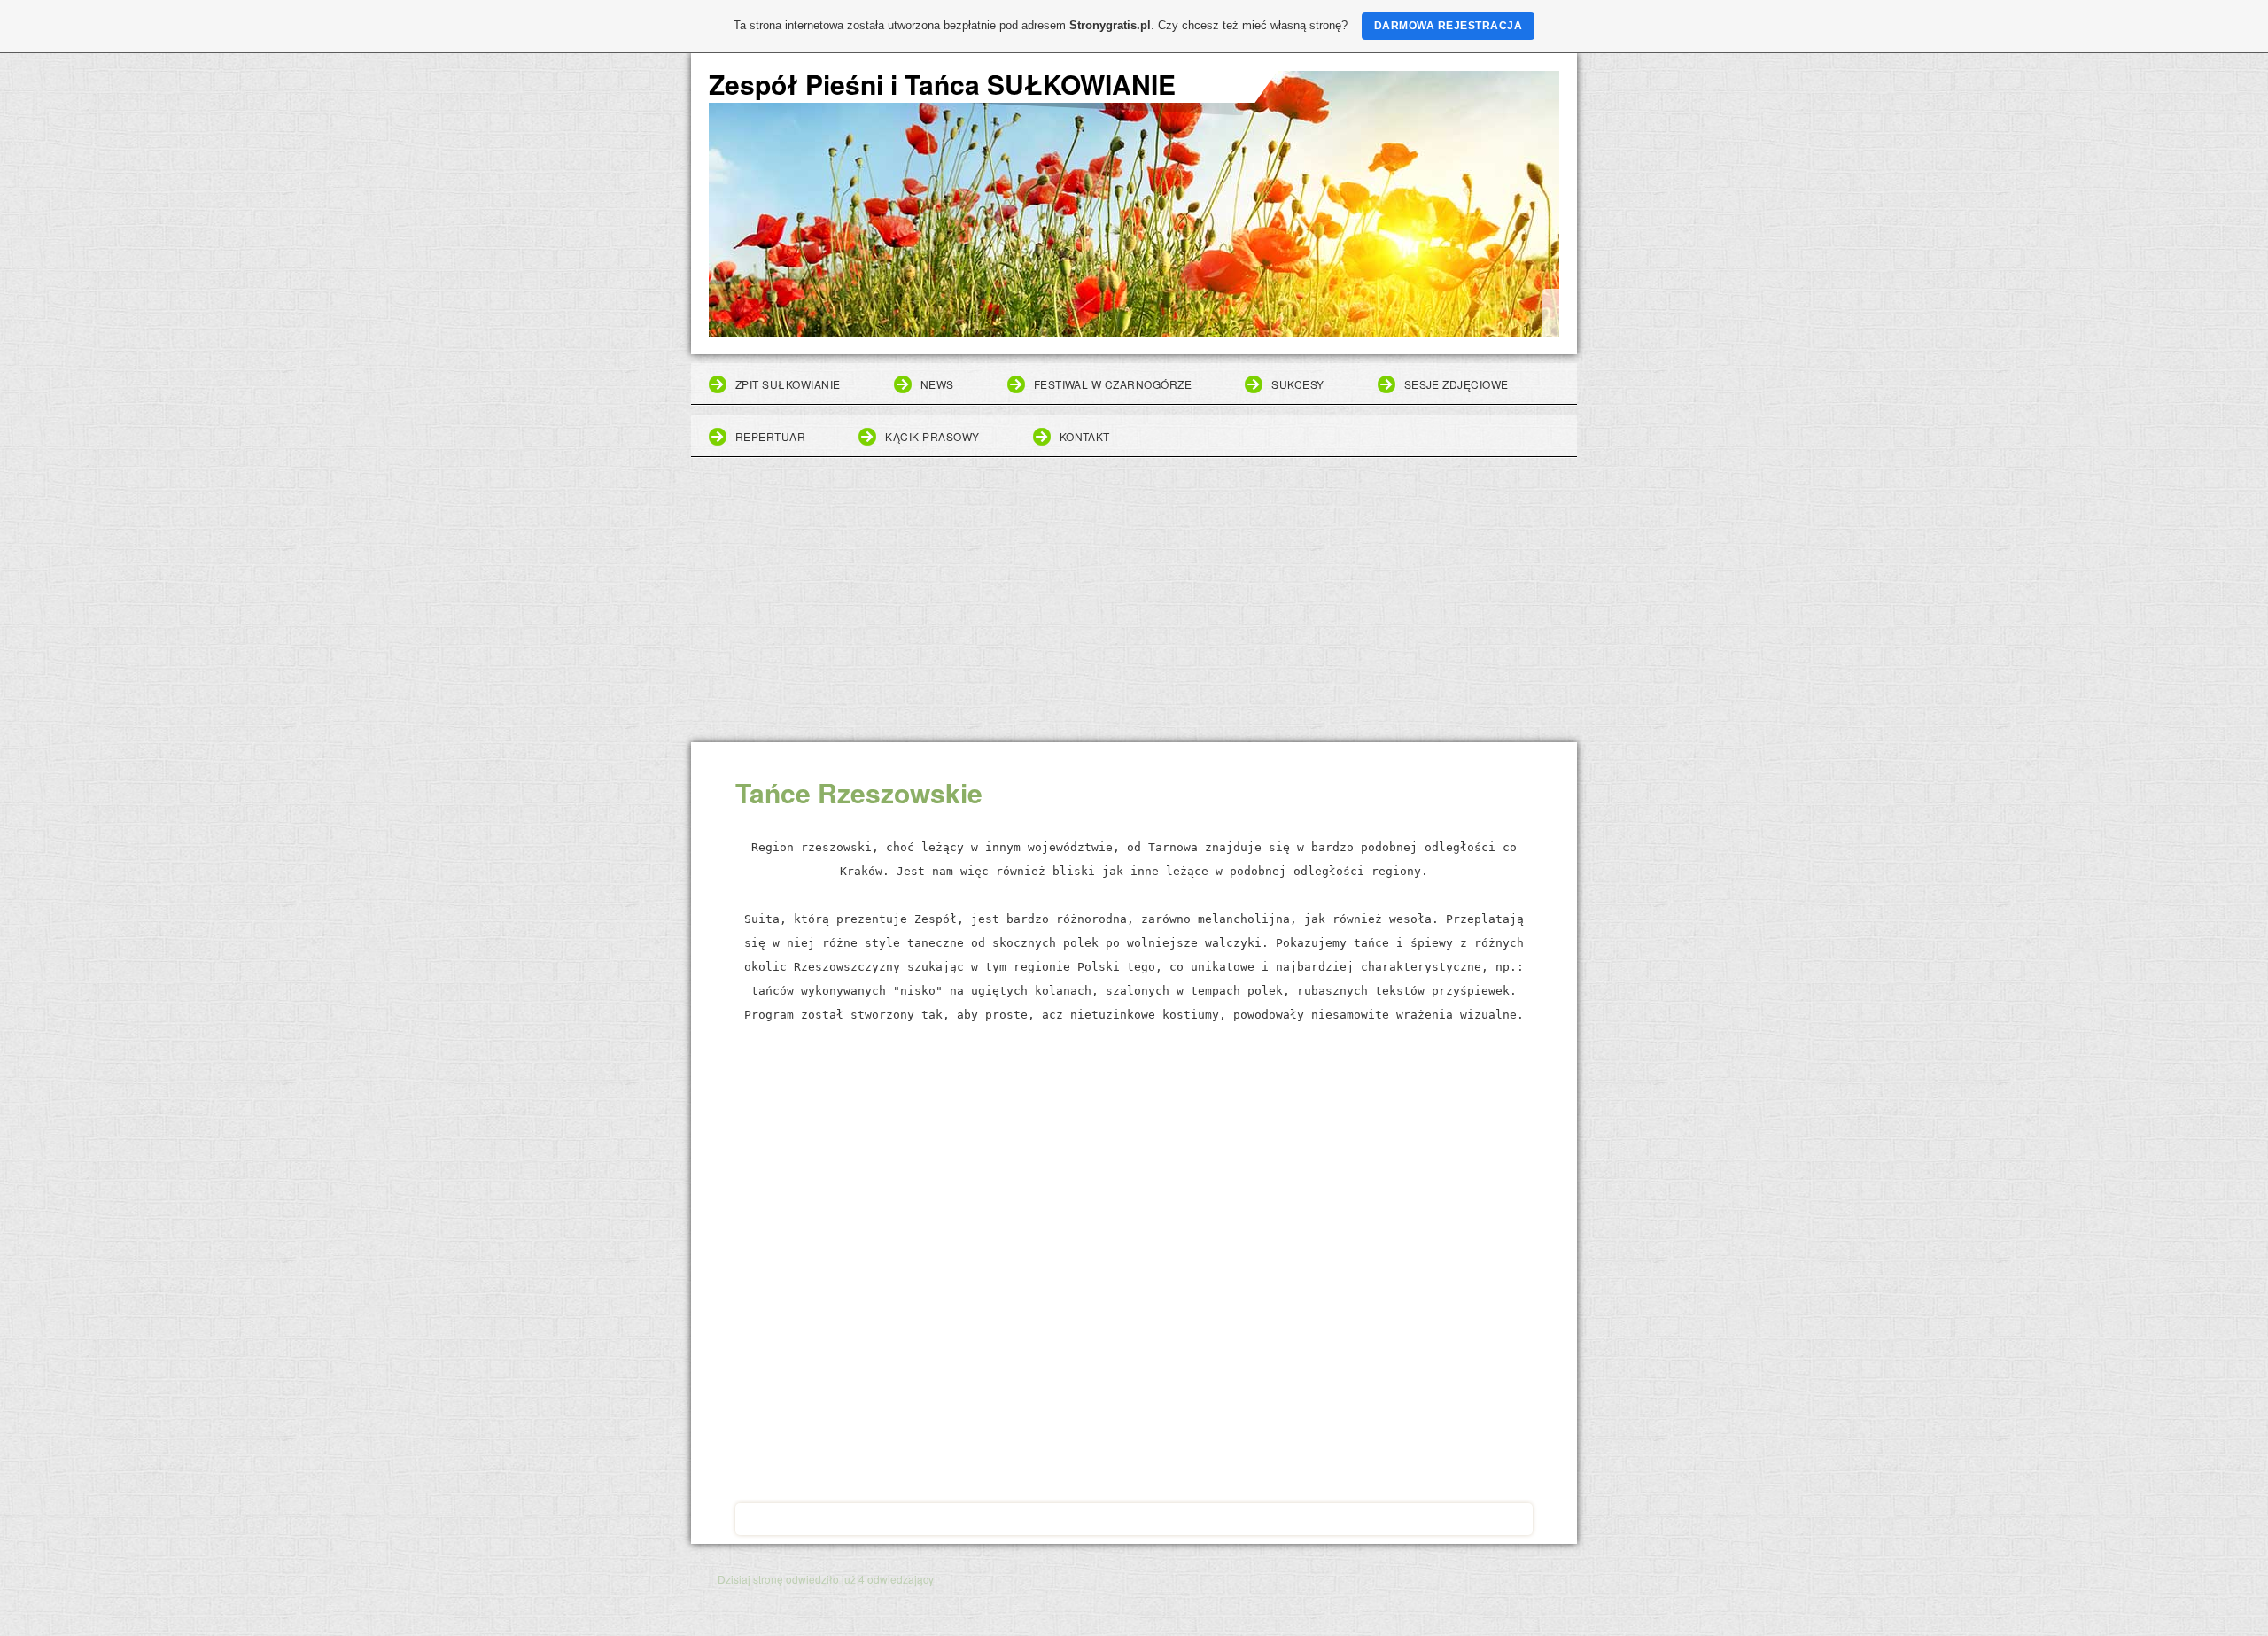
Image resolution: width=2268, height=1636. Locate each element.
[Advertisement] (1134, 609)
